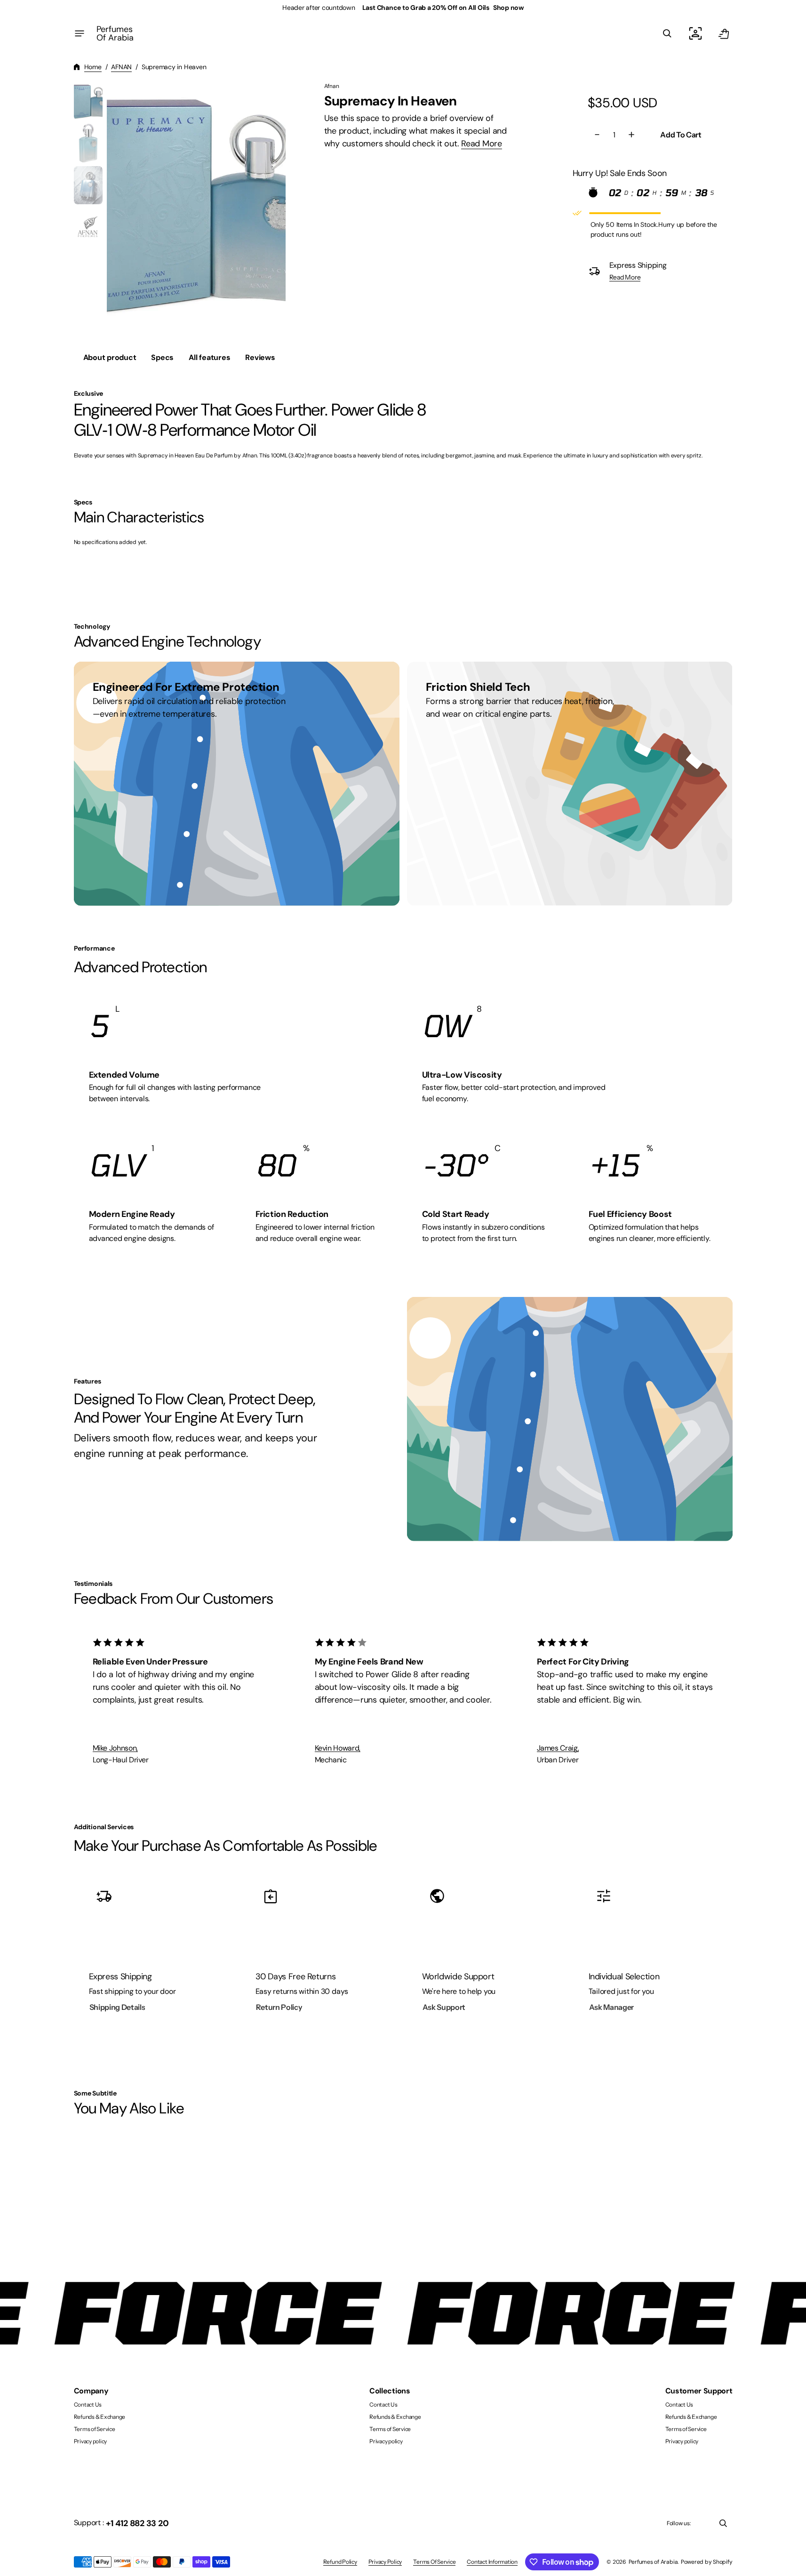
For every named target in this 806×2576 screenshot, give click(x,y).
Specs (162, 357)
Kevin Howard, (338, 1748)
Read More (482, 144)
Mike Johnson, (115, 1748)
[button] (667, 33)
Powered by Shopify (707, 2562)
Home (93, 67)
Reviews (260, 357)
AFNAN (121, 67)
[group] (88, 101)
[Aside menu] (80, 33)
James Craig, (558, 1748)
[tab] (110, 358)
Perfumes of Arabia (653, 2562)
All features (209, 357)
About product (110, 357)
